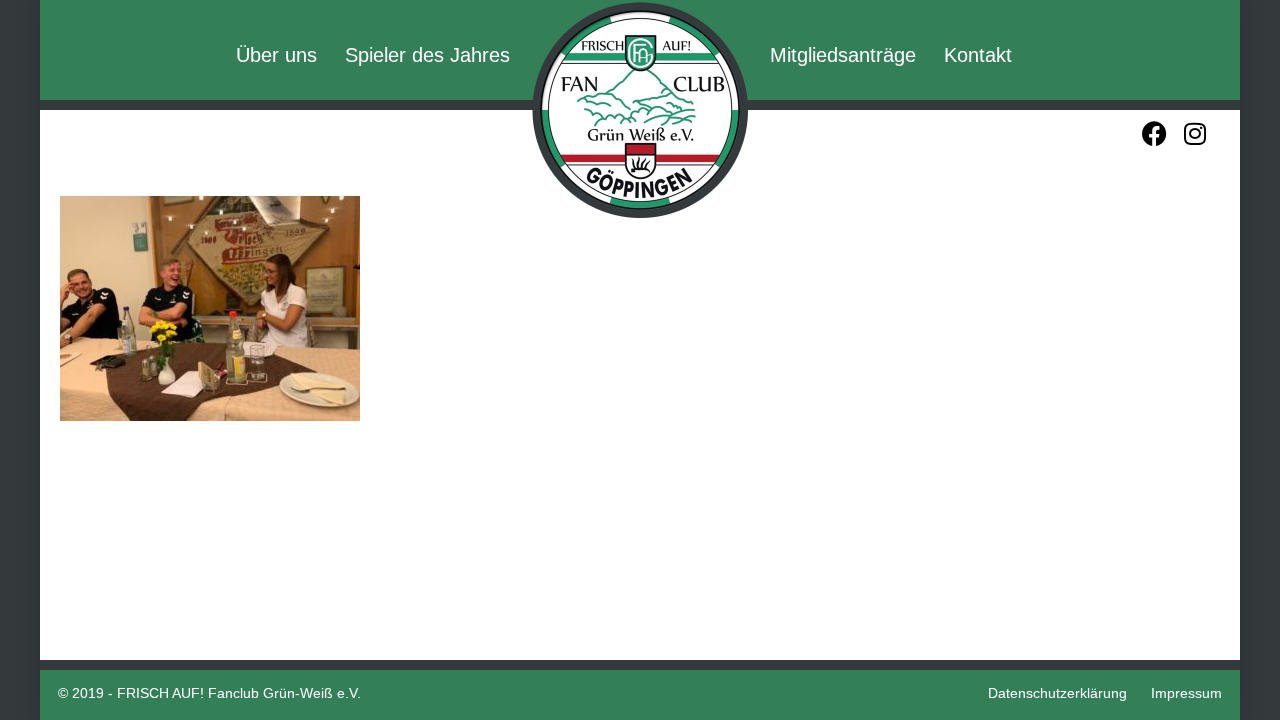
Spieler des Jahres (427, 55)
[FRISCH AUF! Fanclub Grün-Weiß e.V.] (640, 110)
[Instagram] (1194, 133)
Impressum (1186, 693)
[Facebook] (1154, 133)
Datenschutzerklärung (1057, 693)
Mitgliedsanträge (843, 55)
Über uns (276, 55)
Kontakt (978, 55)
